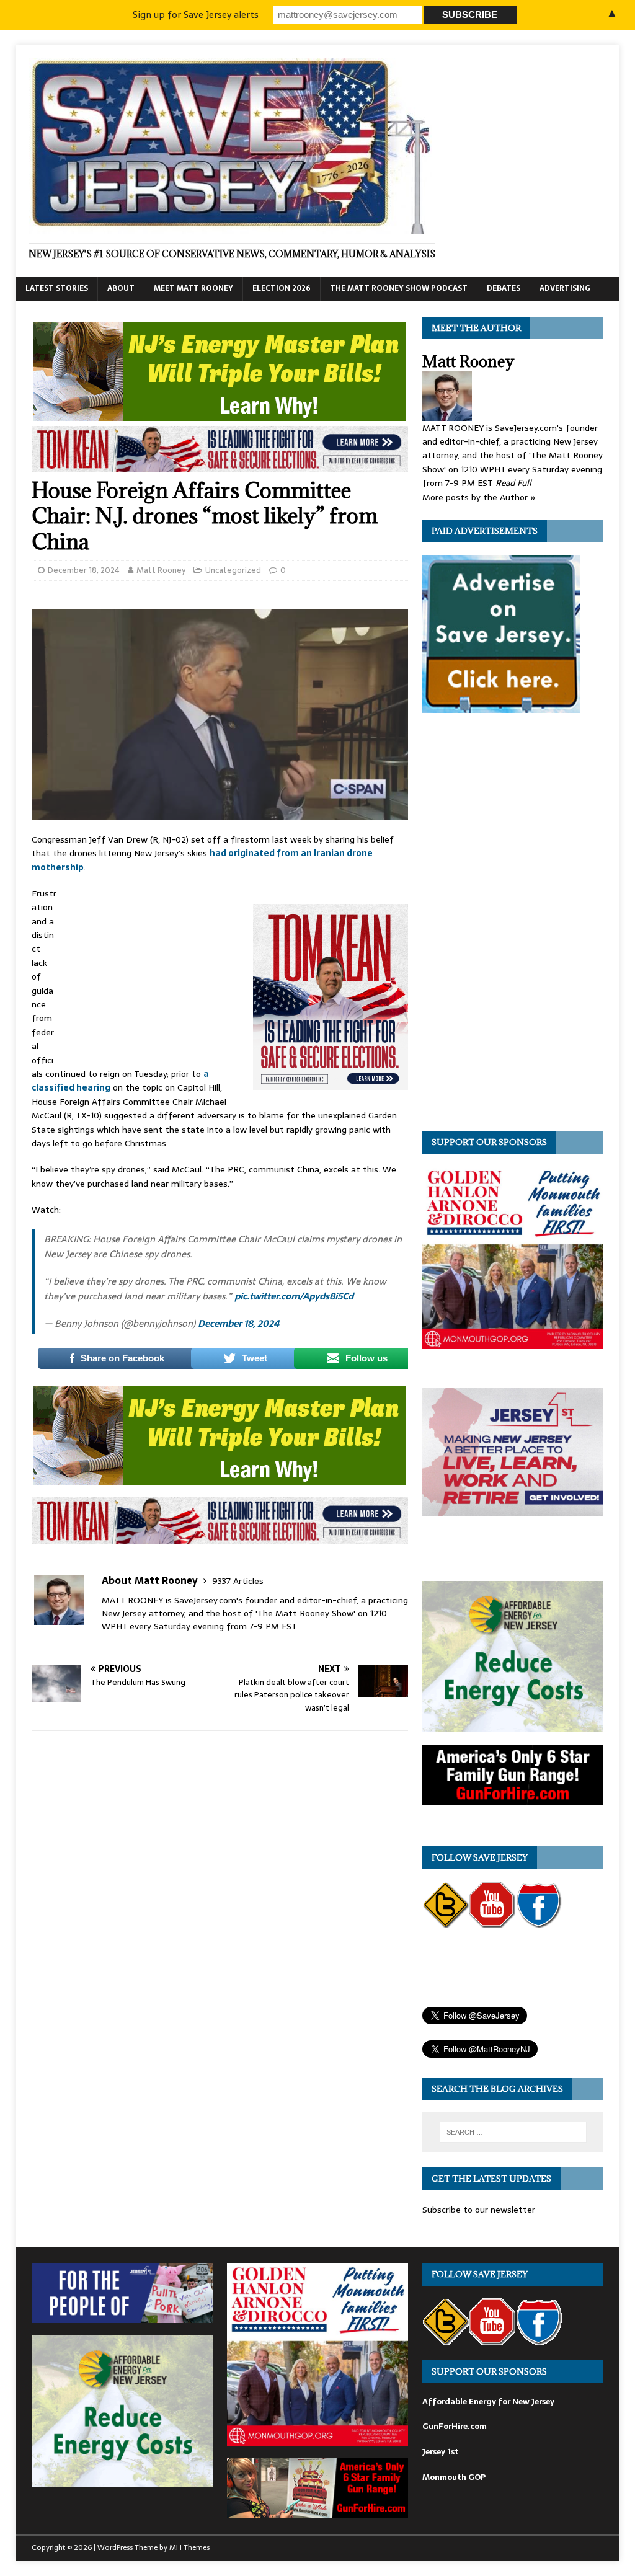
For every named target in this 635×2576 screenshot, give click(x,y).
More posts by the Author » (479, 497)
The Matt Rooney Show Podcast (399, 288)
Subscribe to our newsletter (479, 2210)
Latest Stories (57, 288)
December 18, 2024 (84, 570)
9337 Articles (238, 1581)
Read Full (513, 483)
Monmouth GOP (454, 2477)
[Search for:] (513, 2132)
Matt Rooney (161, 570)
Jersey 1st (441, 2452)
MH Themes (189, 2547)
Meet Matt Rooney (193, 288)
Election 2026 (282, 288)
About (121, 288)
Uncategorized (233, 570)
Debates (504, 288)
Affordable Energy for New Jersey (488, 2401)
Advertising (565, 288)
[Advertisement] (155, 969)
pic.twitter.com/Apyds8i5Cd (294, 1296)
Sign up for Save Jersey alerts (196, 15)
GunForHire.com (455, 2426)
